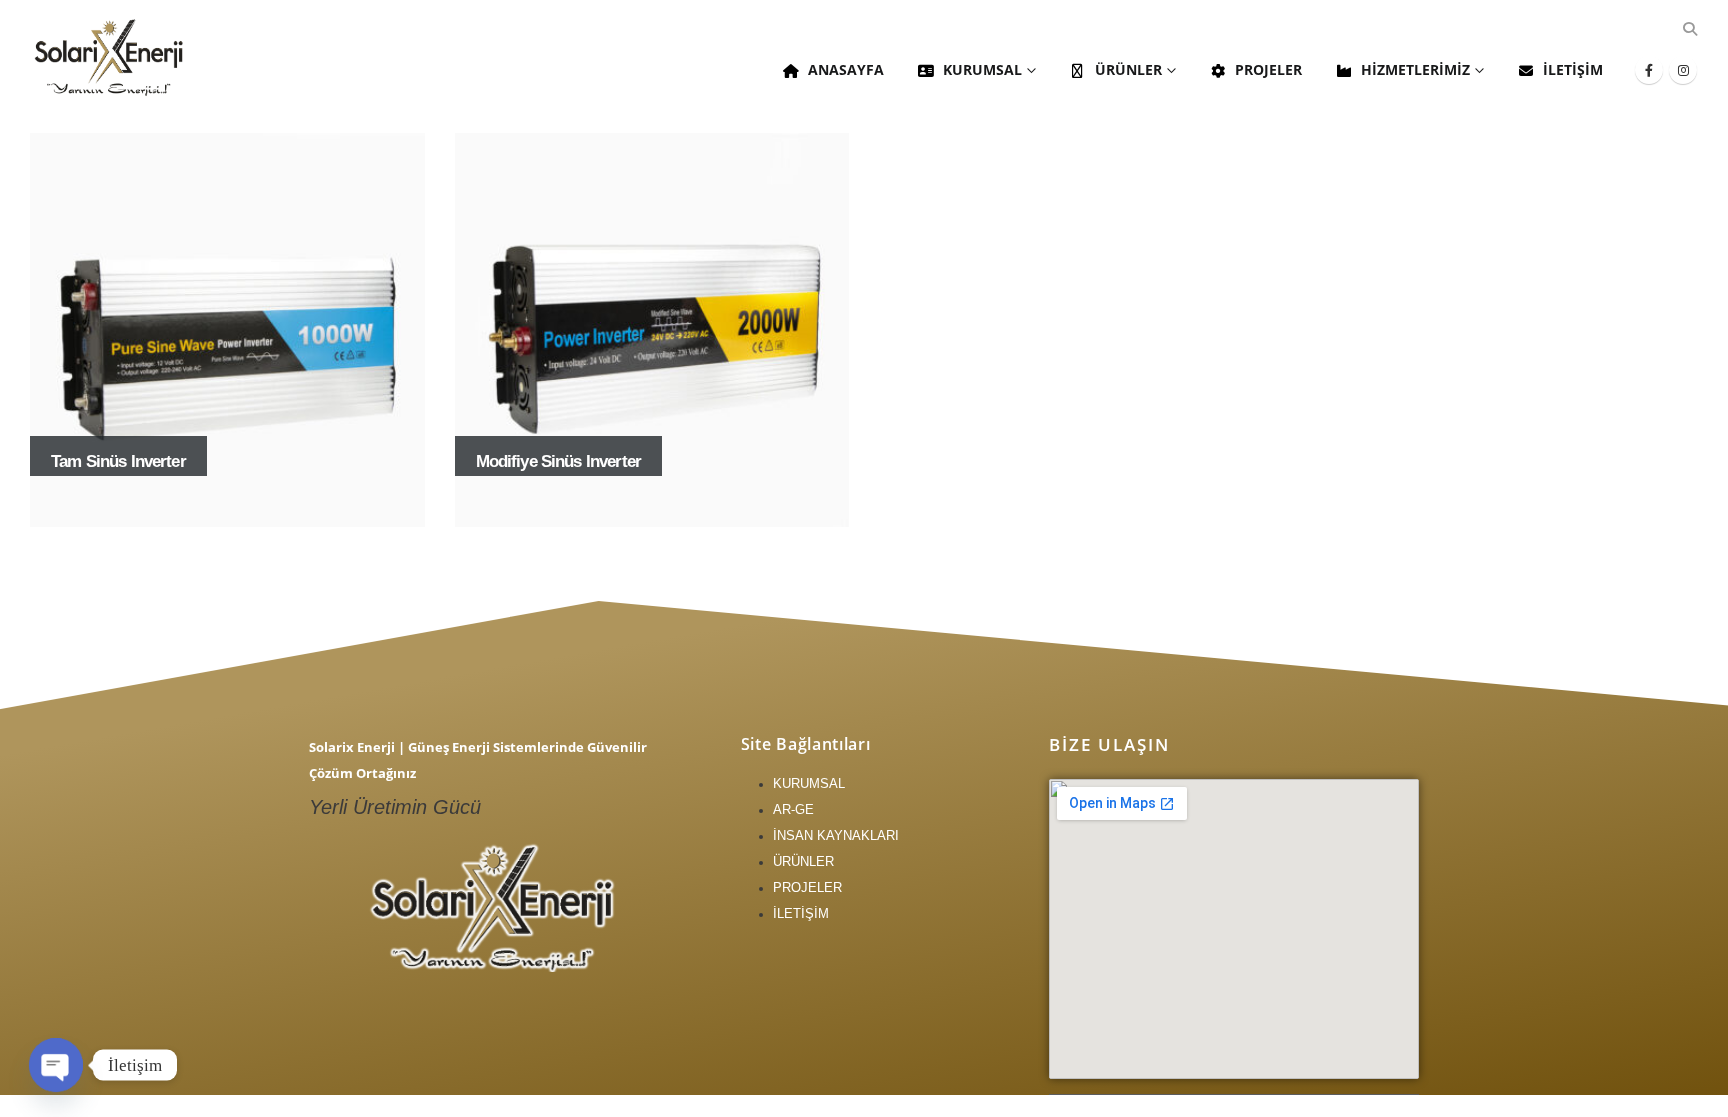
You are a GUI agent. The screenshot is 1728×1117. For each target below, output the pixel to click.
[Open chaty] (56, 1065)
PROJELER (807, 887)
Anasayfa (846, 69)
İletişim (1573, 69)
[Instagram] (1683, 70)
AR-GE (793, 809)
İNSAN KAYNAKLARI (836, 835)
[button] (1689, 29)
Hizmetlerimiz (1415, 69)
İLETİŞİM (801, 913)
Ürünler (1128, 69)
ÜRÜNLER (803, 861)
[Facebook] (1649, 70)
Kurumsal (982, 69)
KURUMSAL (809, 783)
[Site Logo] (110, 56)
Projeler (1268, 69)
